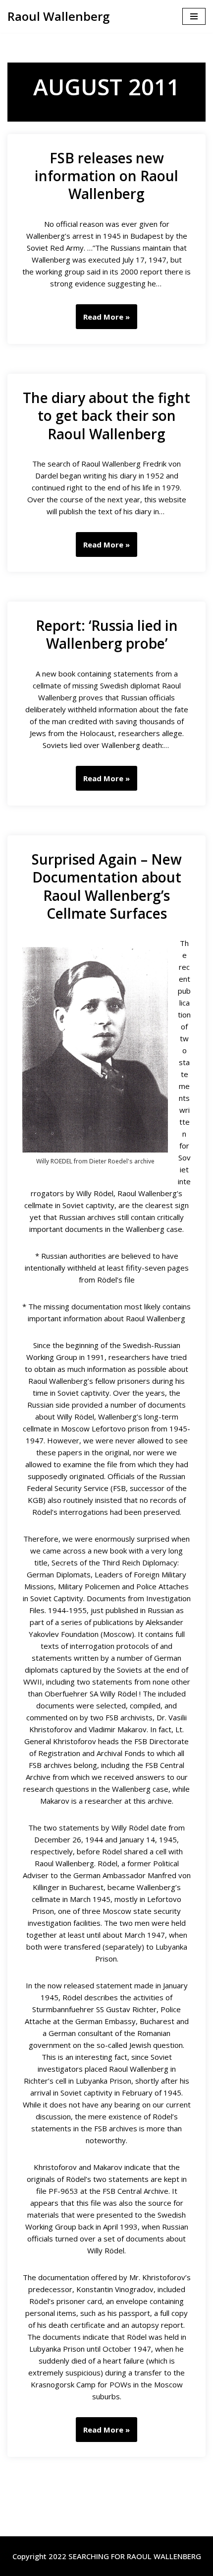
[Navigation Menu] (194, 16)
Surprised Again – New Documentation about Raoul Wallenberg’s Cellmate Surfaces (107, 886)
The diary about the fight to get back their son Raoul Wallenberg (106, 416)
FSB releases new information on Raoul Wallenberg (106, 176)
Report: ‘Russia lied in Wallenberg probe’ (107, 634)
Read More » (103, 320)
